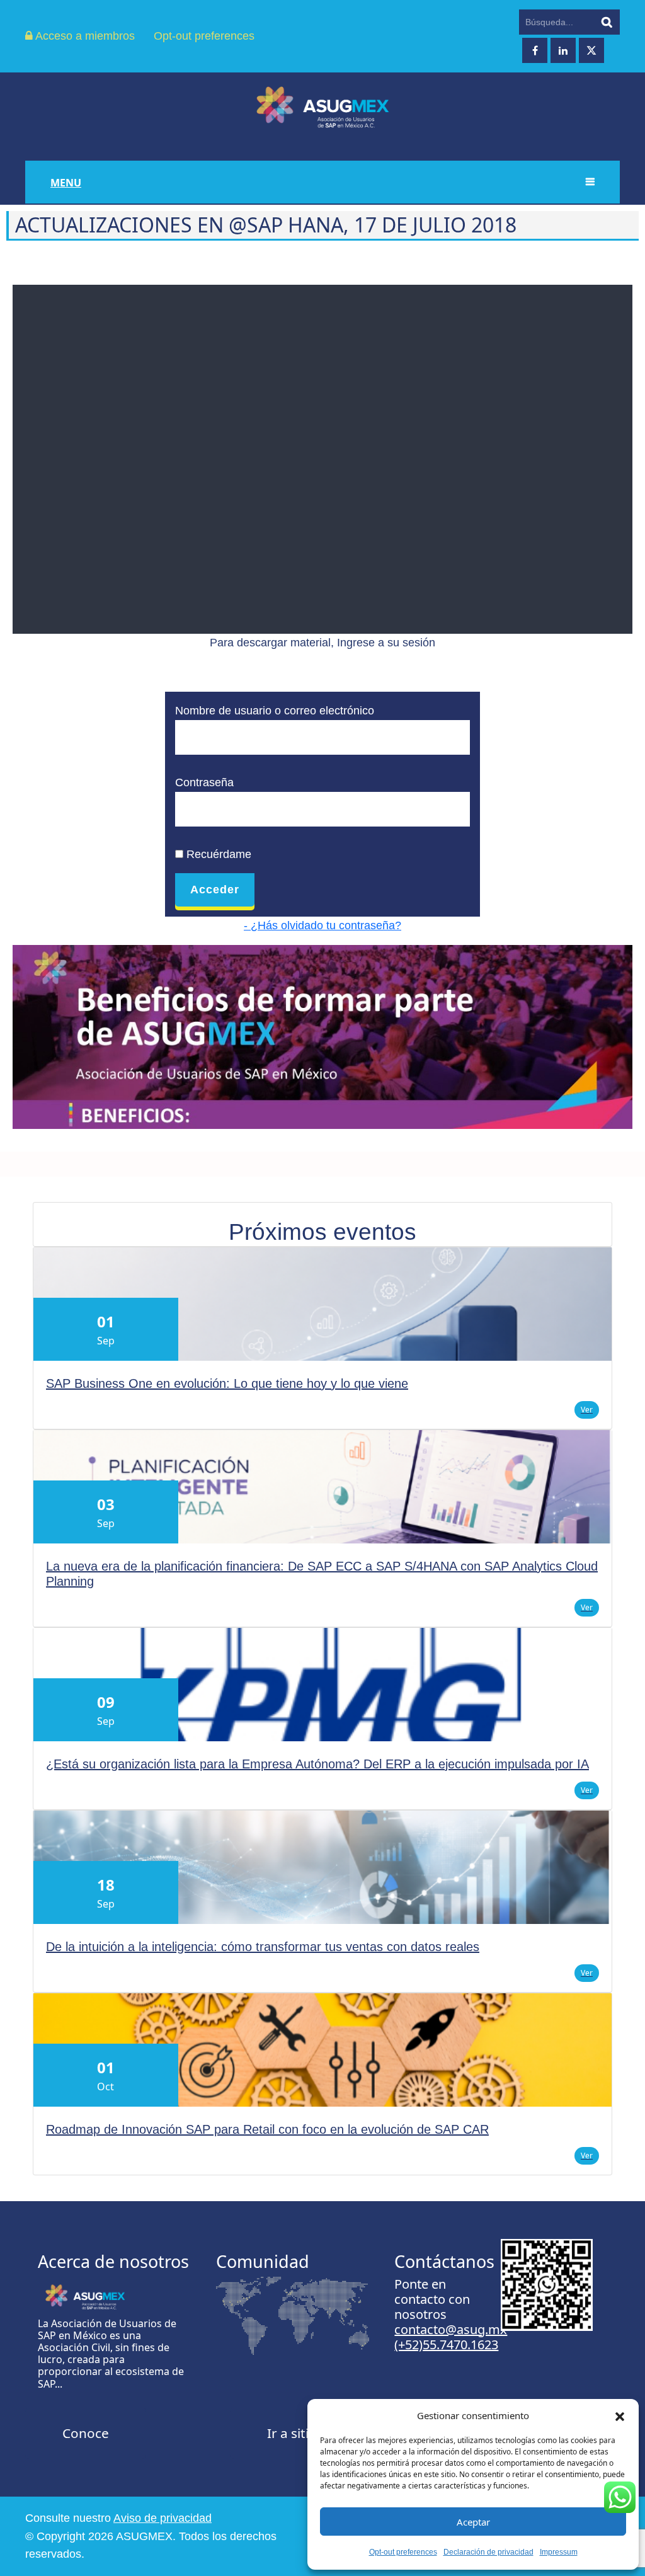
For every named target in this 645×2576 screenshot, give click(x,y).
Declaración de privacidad (488, 2552)
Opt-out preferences (403, 2552)
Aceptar (473, 2522)
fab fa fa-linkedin (563, 50)
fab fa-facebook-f (535, 50)
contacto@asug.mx (451, 2329)
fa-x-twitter (591, 50)
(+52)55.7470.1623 (446, 2344)
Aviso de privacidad (163, 2518)
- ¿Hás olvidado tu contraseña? (322, 925)
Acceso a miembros (84, 36)
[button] (620, 2415)
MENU (66, 183)
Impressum (559, 2552)
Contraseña (204, 782)
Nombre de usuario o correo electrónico (275, 711)
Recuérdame (217, 854)
